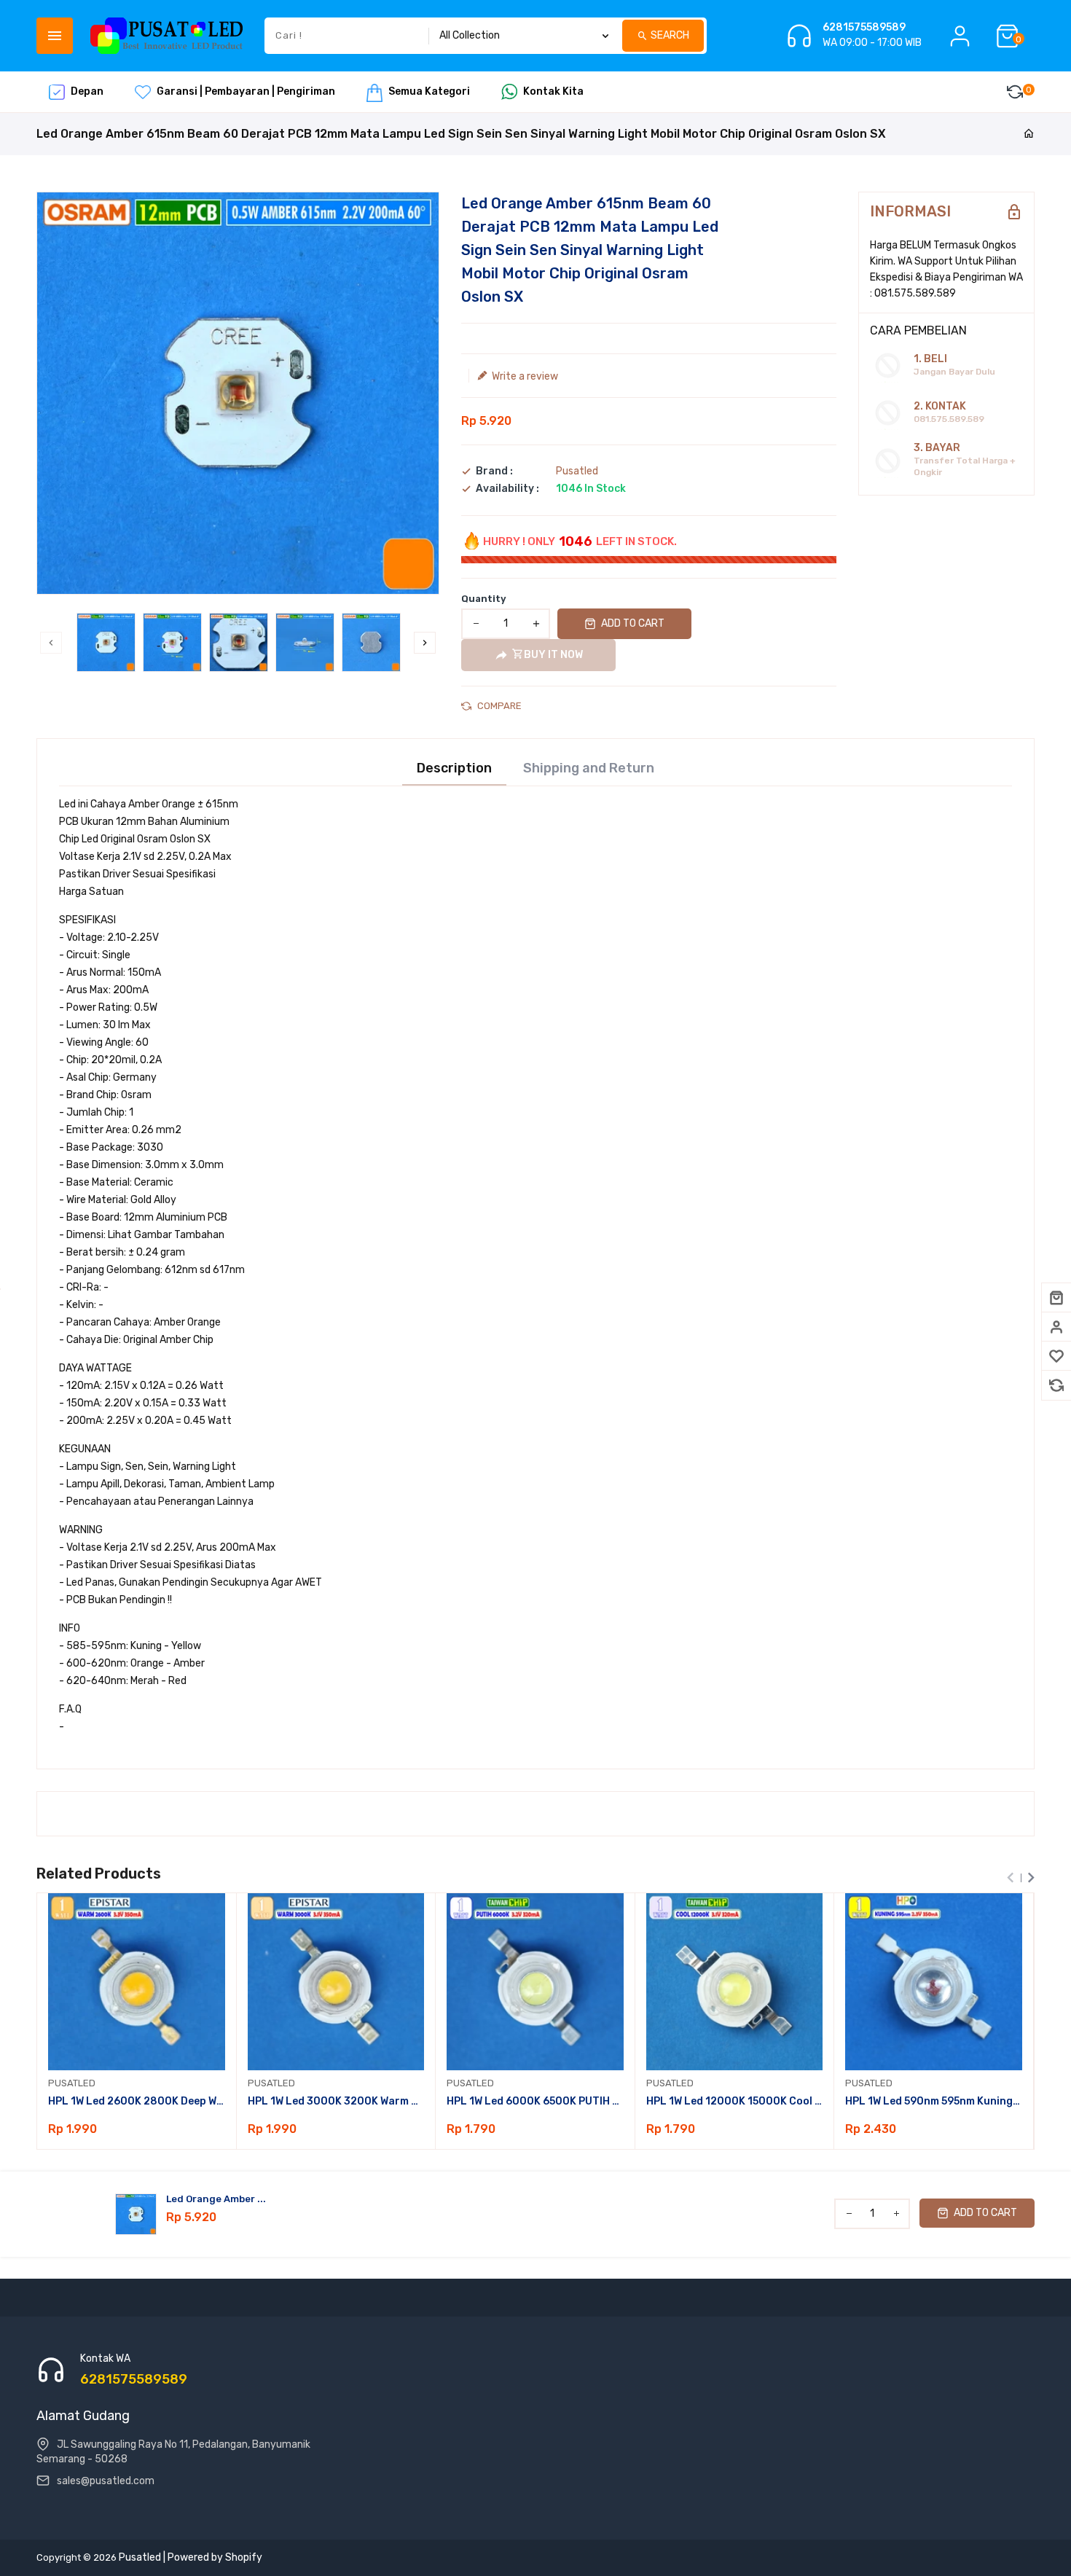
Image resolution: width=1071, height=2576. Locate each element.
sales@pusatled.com (106, 2481)
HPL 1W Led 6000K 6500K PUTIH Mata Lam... (535, 2101)
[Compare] (1056, 1385)
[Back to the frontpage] (1029, 134)
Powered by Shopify (215, 2557)
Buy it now (553, 655)
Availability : (507, 489)
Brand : (494, 471)
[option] (106, 642)
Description (454, 768)
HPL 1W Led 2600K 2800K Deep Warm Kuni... (137, 2101)
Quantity (484, 599)
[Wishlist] (1056, 1356)
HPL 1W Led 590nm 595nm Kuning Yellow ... (934, 2101)
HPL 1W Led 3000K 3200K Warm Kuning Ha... (336, 2101)
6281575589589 (864, 28)
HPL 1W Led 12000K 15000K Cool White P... (735, 2101)
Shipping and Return (589, 768)
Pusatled (577, 471)
